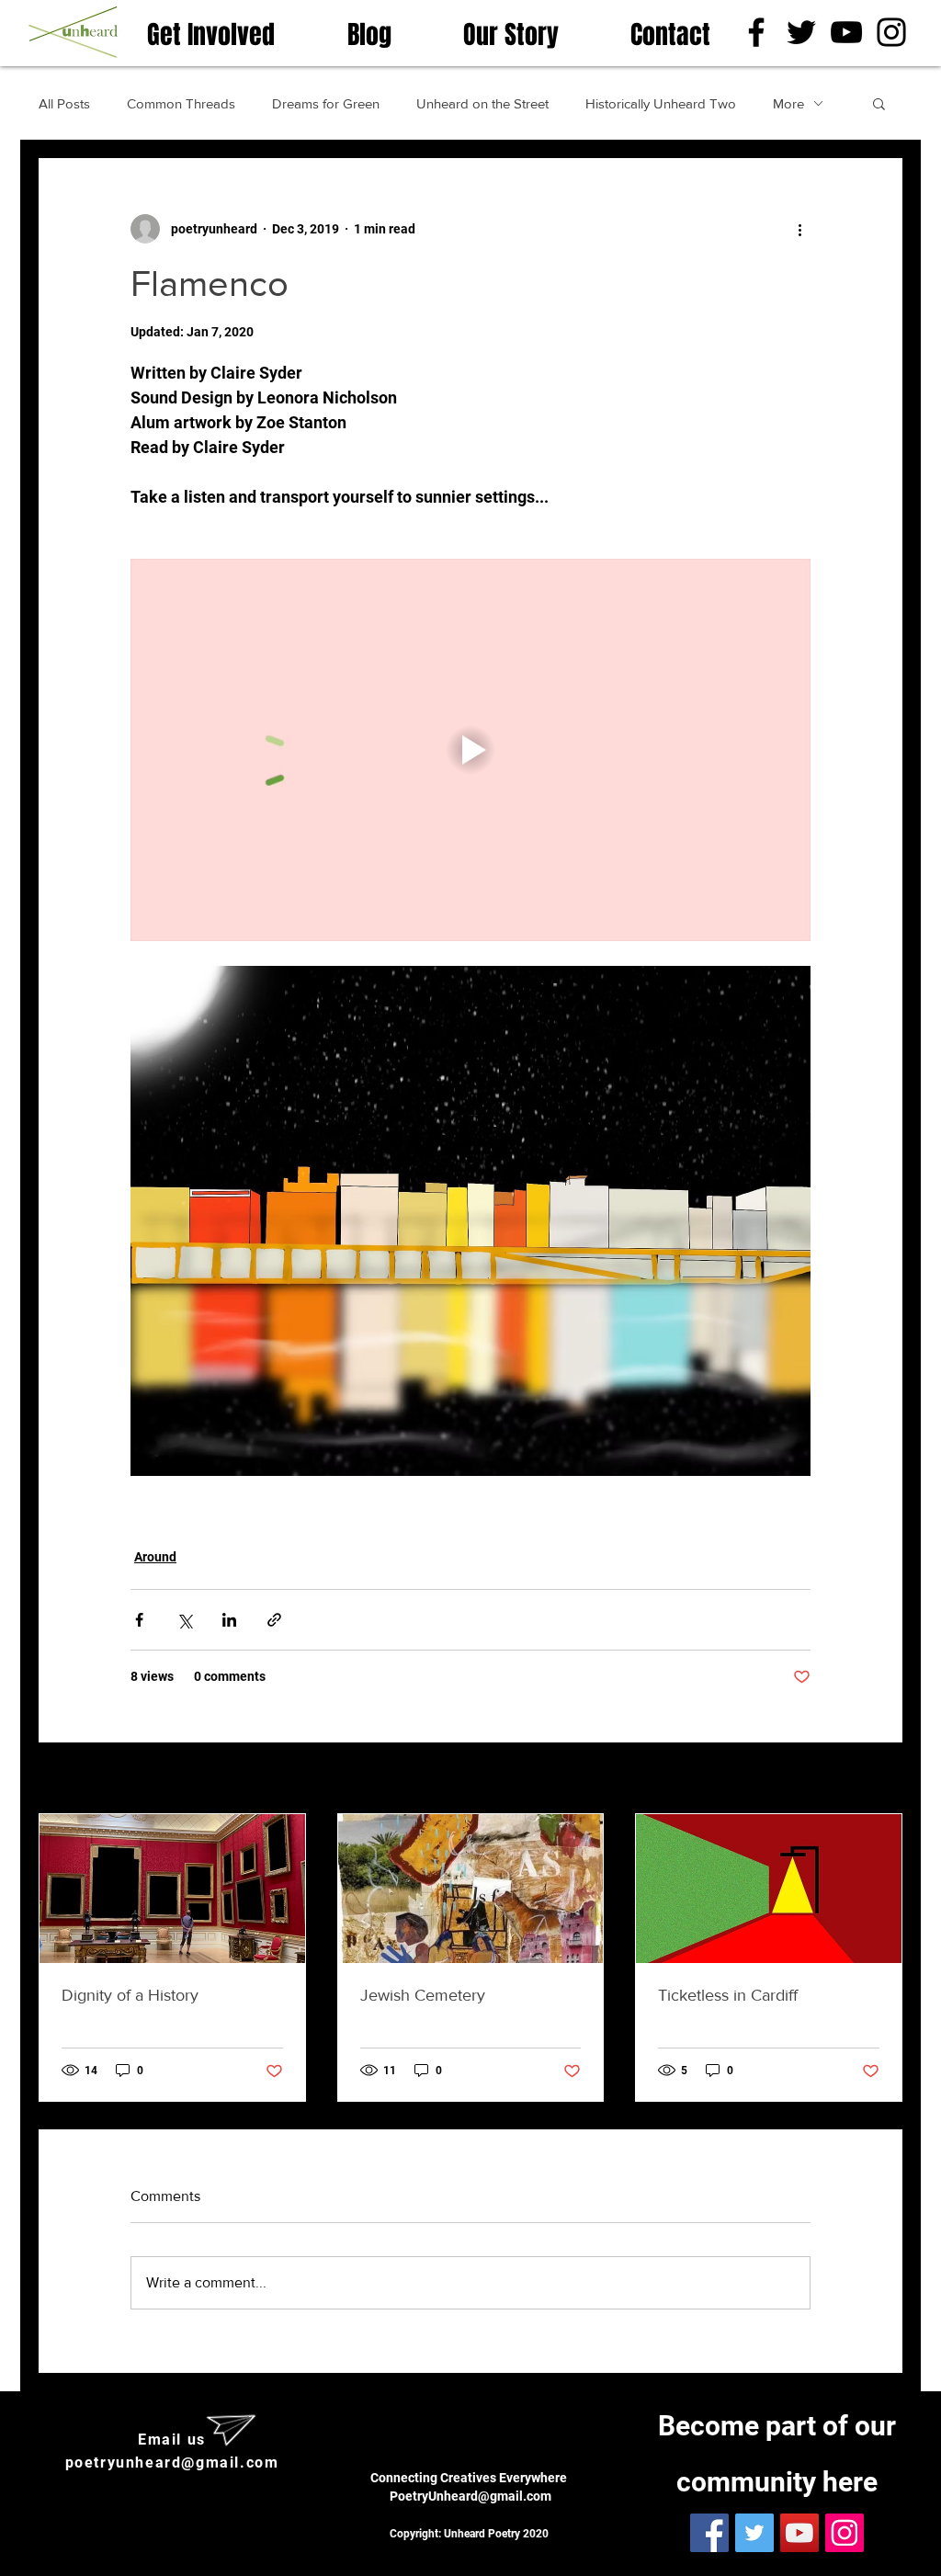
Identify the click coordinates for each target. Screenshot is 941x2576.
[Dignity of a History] (172, 1889)
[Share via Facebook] (139, 1620)
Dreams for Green (326, 103)
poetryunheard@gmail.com (172, 2463)
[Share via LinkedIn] (229, 1620)
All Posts (64, 103)
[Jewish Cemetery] (471, 1889)
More (788, 103)
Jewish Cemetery (423, 1995)
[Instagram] (891, 32)
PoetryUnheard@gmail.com (470, 2496)
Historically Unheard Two (661, 103)
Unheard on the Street (482, 103)
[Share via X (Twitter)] (184, 1620)
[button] (879, 103)
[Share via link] (274, 1620)
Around (155, 1557)
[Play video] (470, 750)
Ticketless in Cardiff (728, 1995)
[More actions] (799, 229)
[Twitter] (801, 32)
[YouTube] (846, 32)
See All (882, 1779)
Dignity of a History (130, 1995)
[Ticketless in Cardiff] (769, 1889)
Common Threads (181, 103)
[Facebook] (756, 32)
